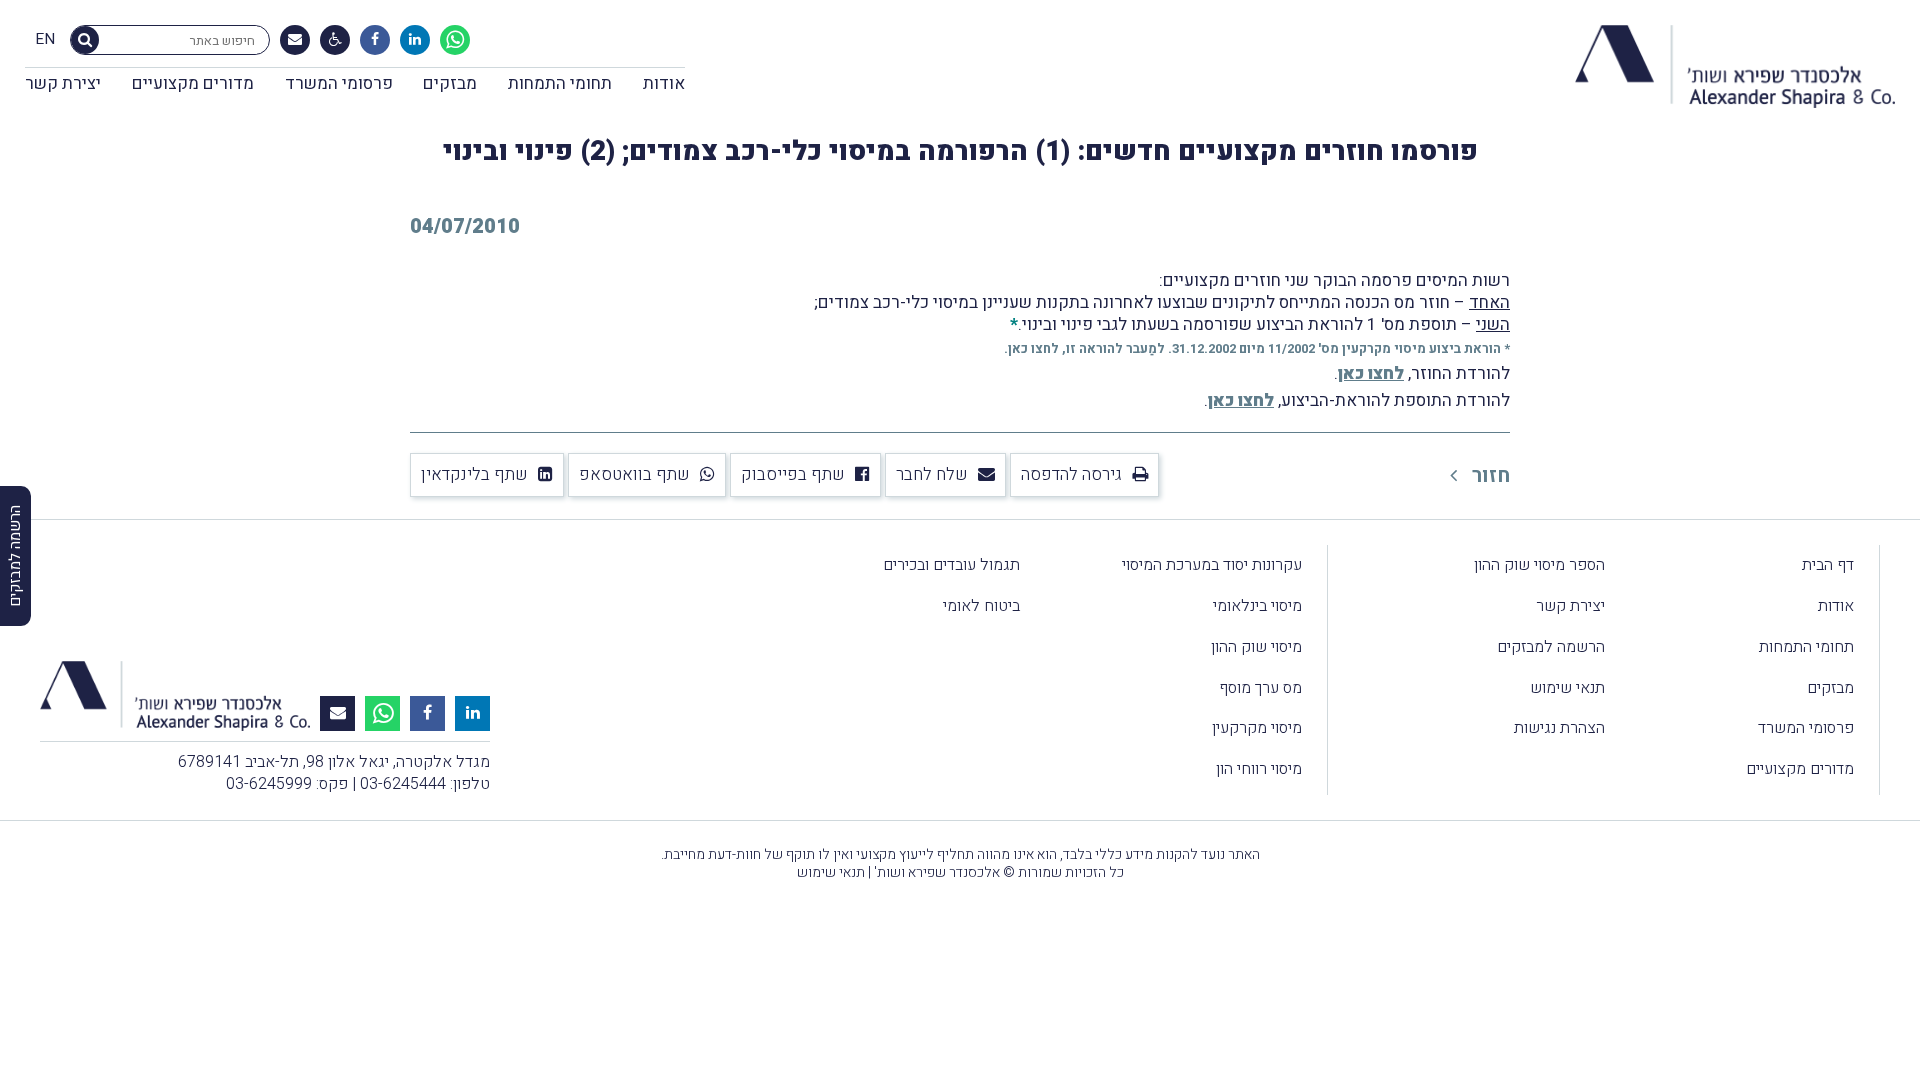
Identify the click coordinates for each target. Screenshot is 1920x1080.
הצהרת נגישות (1559, 728)
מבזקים (450, 83)
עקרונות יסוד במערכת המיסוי (1212, 565)
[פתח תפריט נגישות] (335, 40)
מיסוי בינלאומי (1257, 606)
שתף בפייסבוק (793, 474)
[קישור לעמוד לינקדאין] (415, 40)
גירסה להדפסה (1071, 474)
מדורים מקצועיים (193, 83)
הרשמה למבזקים (1551, 647)
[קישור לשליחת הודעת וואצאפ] (455, 40)
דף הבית (1828, 565)
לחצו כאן (1033, 348)
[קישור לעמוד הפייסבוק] (375, 40)
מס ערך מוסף (1260, 688)
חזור (1488, 475)
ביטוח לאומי (981, 606)
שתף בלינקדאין (474, 474)
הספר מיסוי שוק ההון (1539, 565)
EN (45, 40)
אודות (664, 83)
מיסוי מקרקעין (1257, 728)
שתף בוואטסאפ (634, 474)
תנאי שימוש (1567, 688)
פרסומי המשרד (339, 83)
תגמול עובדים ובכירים (951, 565)
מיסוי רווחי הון (1259, 769)
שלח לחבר (932, 474)
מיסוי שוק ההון (1256, 647)
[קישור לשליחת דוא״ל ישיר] (295, 40)
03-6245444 (403, 784)
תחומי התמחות (560, 83)
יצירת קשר (63, 83)
